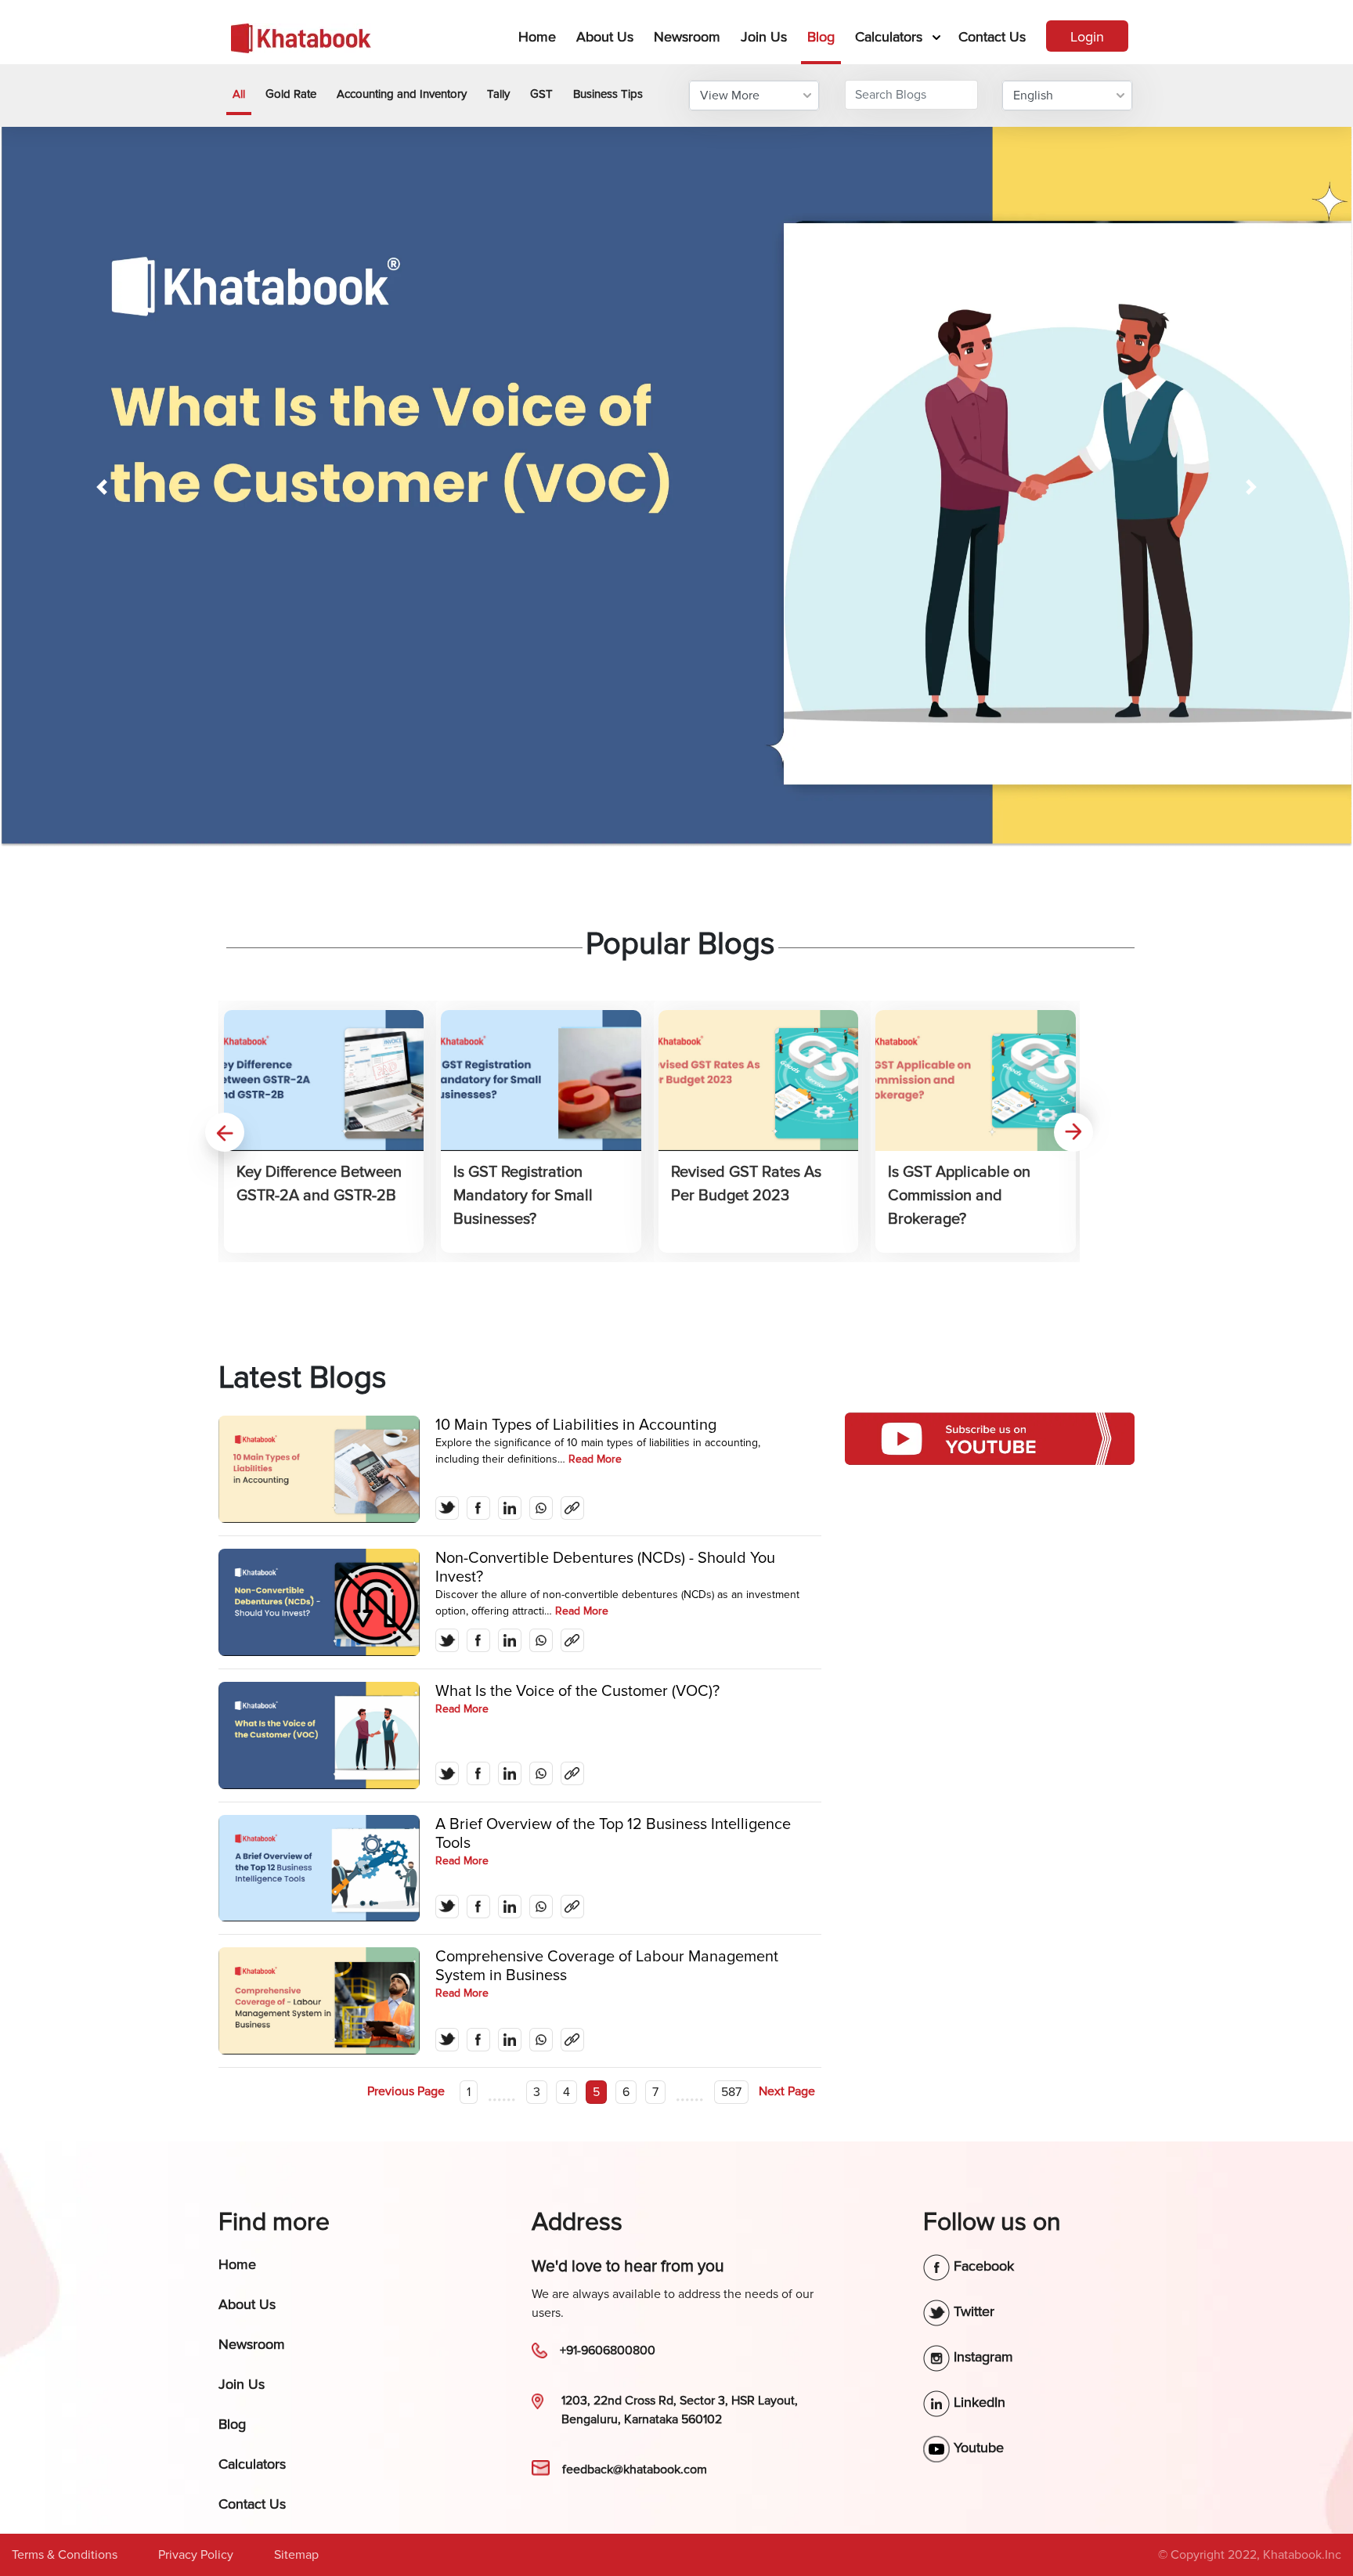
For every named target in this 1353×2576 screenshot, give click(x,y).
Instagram (981, 2357)
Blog (821, 37)
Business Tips (608, 94)
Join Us (764, 37)
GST (541, 94)
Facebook (982, 2266)
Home (540, 36)
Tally (498, 94)
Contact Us (992, 37)
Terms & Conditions (65, 2555)
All (239, 94)
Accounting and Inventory (402, 94)
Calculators (889, 37)
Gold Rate (291, 94)
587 (731, 2092)
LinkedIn (978, 2402)
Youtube (977, 2448)
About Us (605, 37)
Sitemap (296, 2555)
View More (730, 96)
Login (1087, 37)
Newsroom (687, 37)
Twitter (972, 2311)
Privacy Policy (196, 2555)
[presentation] (225, 1132)
